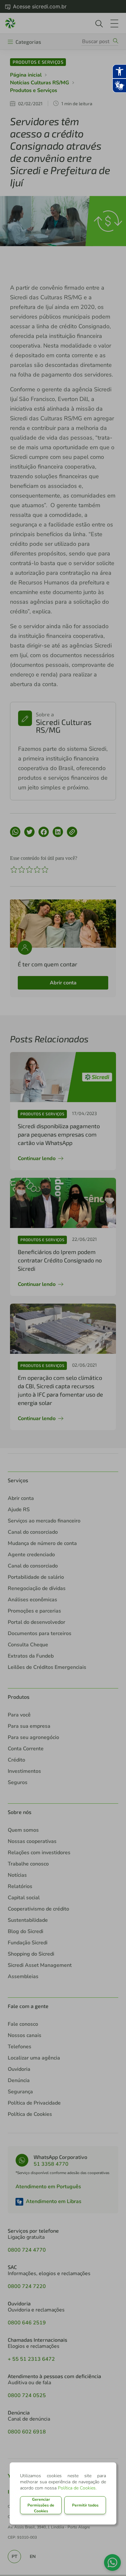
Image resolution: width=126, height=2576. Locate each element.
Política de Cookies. (77, 2488)
